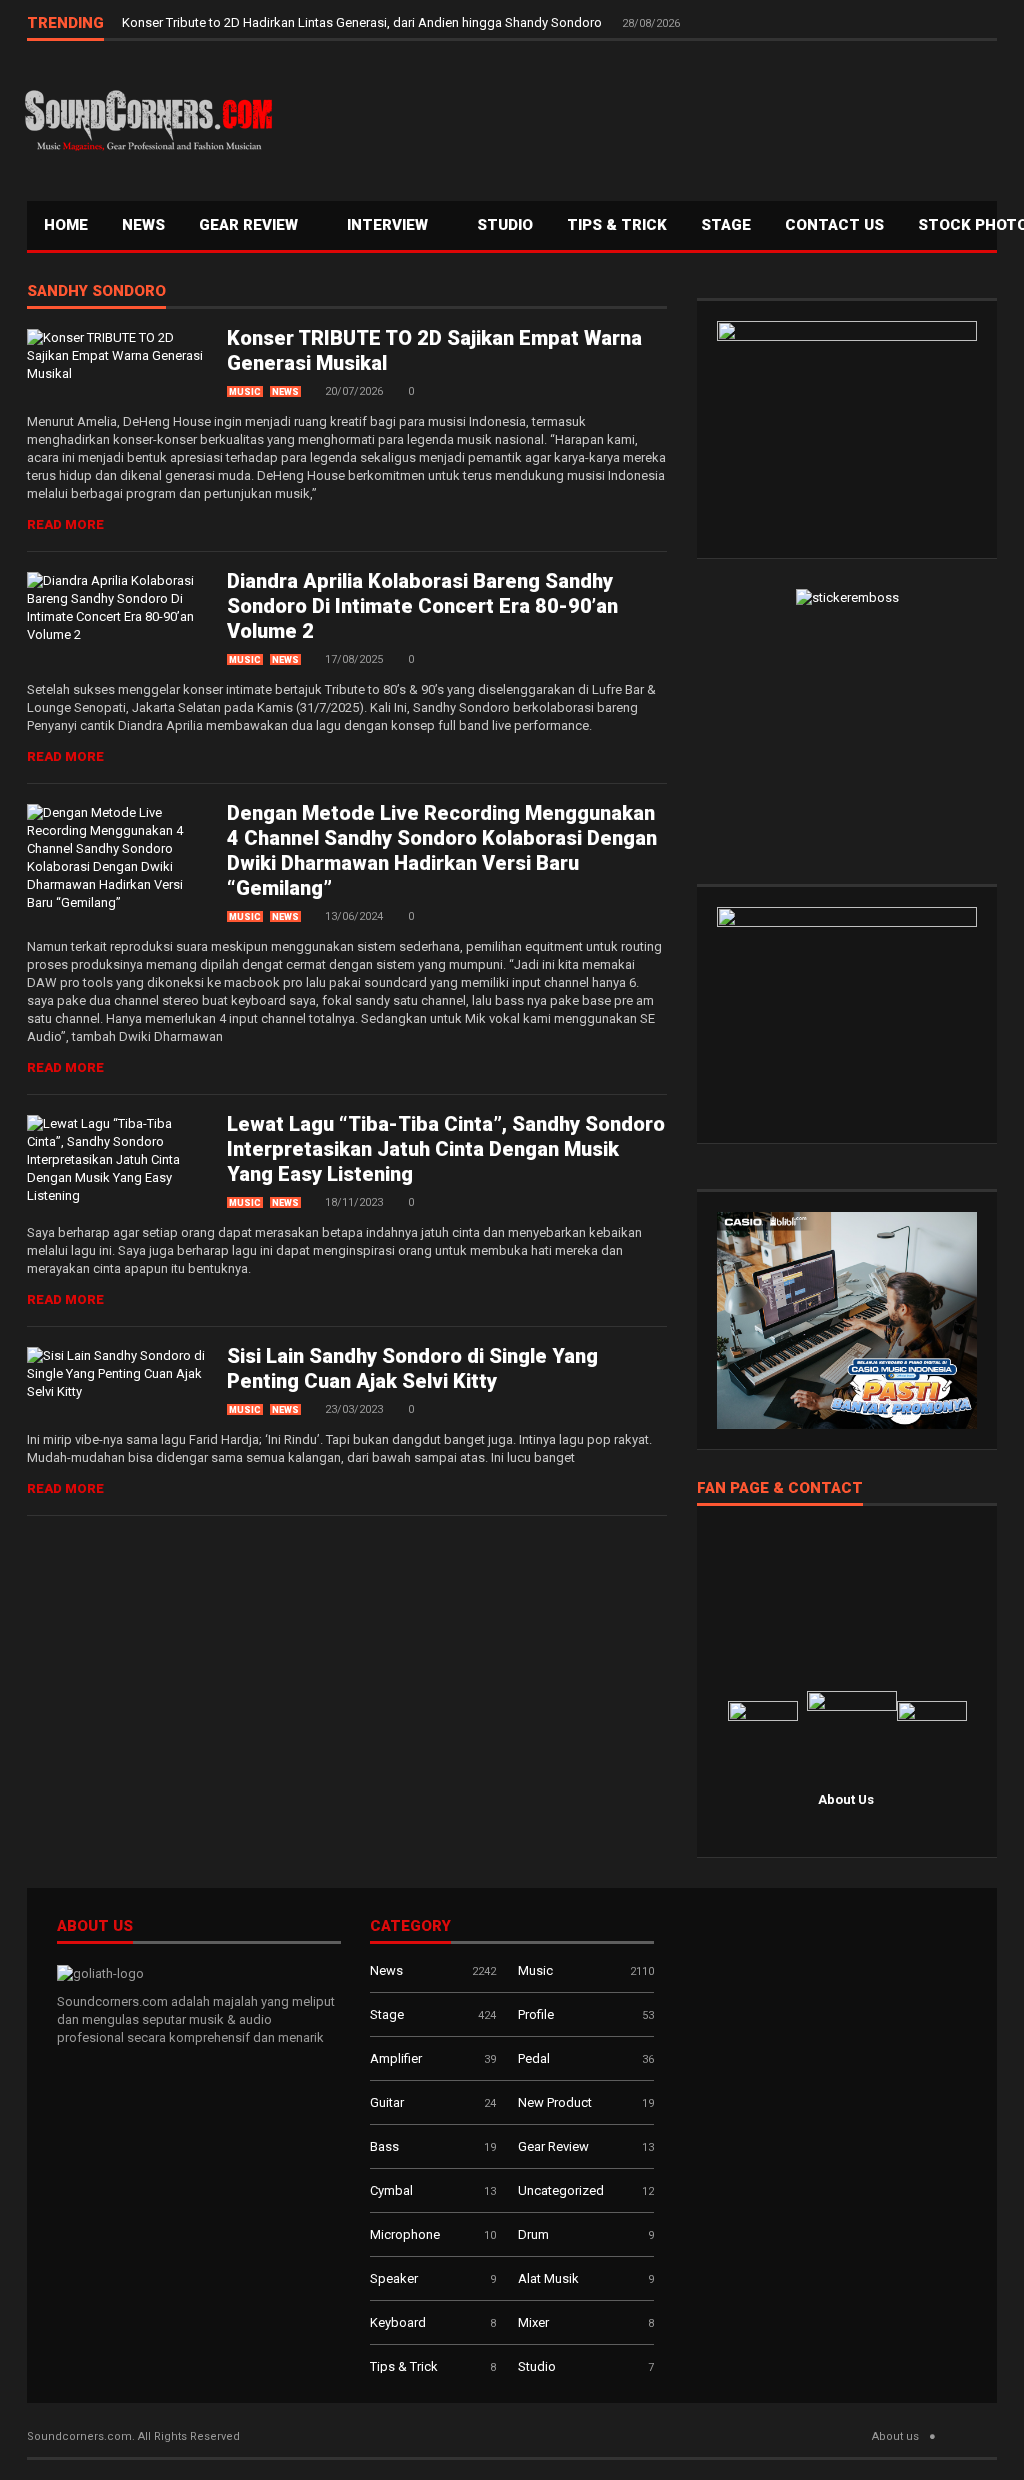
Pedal (534, 2058)
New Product (555, 2102)
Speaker (394, 2278)
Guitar (387, 2102)
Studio (505, 225)
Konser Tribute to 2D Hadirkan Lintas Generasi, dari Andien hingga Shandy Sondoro (363, 22)
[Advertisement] (637, 116)
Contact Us (834, 225)
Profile (536, 2014)
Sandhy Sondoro (96, 292)
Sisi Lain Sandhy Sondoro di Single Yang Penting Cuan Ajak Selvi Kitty (412, 1368)
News (143, 225)
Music (245, 392)
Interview (389, 225)
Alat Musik (548, 2278)
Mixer (533, 2322)
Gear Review (250, 225)
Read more (65, 524)
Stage (387, 2014)
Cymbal (391, 2190)
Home (66, 225)
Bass (384, 2146)
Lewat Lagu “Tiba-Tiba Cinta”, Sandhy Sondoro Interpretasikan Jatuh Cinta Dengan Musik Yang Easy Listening (446, 1149)
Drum (533, 2234)
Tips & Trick (617, 225)
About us (895, 2436)
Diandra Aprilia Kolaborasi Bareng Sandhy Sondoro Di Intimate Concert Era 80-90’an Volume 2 (422, 606)
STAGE (726, 225)
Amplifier (396, 2058)
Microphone (405, 2234)
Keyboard (398, 2322)
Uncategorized (561, 2190)
